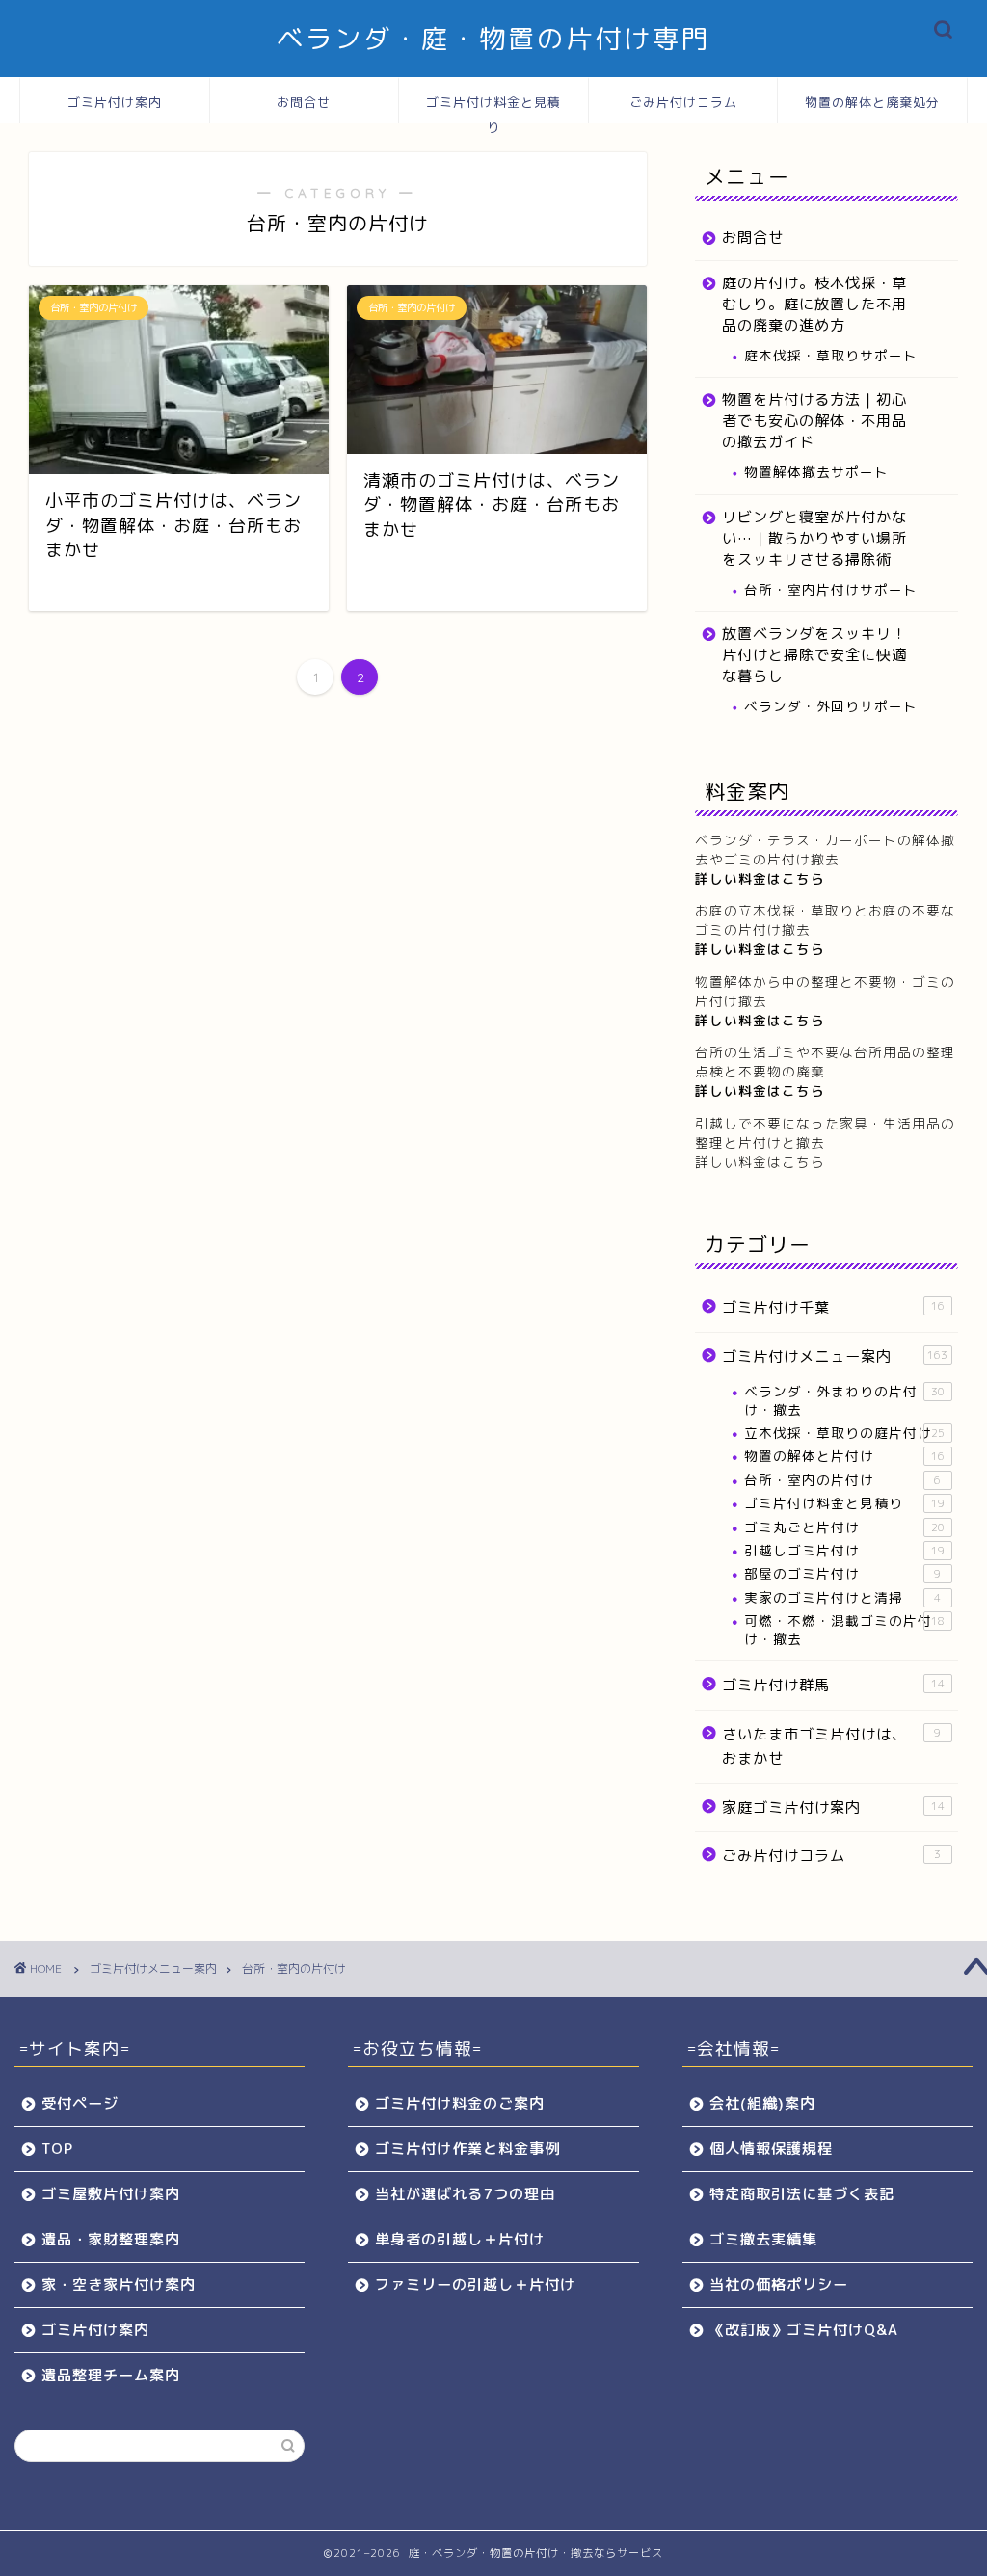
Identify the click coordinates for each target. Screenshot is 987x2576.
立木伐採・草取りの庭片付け (844, 1433)
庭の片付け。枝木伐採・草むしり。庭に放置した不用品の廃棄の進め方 (814, 304)
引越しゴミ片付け (844, 1550)
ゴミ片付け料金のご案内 (460, 2103)
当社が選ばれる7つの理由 (465, 2194)
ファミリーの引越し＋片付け (475, 2284)
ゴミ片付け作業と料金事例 (467, 2149)
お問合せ (304, 102)
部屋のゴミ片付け (843, 1573)
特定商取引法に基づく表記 (802, 2194)
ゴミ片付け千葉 (833, 1307)
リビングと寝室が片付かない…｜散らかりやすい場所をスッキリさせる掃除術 (814, 538)
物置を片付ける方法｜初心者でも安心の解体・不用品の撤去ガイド (814, 421)
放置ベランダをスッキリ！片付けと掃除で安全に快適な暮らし (814, 655)
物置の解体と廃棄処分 (872, 102)
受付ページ (80, 2103)
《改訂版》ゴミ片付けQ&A (804, 2330)
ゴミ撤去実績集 (763, 2239)
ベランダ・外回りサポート (831, 706)
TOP (57, 2149)
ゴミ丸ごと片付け (844, 1527)
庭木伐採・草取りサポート (831, 355)
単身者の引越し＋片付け (460, 2239)
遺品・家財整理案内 (111, 2239)
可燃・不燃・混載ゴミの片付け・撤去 (844, 1629)
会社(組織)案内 (762, 2103)
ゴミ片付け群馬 (833, 1685)
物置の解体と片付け (844, 1456)
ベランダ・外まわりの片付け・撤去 (844, 1400)
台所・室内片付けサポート (831, 589)
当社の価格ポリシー (779, 2284)
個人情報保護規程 (771, 2149)
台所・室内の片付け (843, 1480)
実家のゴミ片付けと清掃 (843, 1597)
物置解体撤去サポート (816, 472)
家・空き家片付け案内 (119, 2284)
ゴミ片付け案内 (115, 102)
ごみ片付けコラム (683, 102)
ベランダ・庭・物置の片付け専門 (493, 39)
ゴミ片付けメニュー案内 (835, 1356)
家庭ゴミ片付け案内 (833, 1807)
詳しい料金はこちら (760, 949)
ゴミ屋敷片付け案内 (111, 2194)
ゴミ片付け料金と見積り (493, 109)
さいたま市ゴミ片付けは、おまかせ (832, 1747)
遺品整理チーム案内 (111, 2375)
